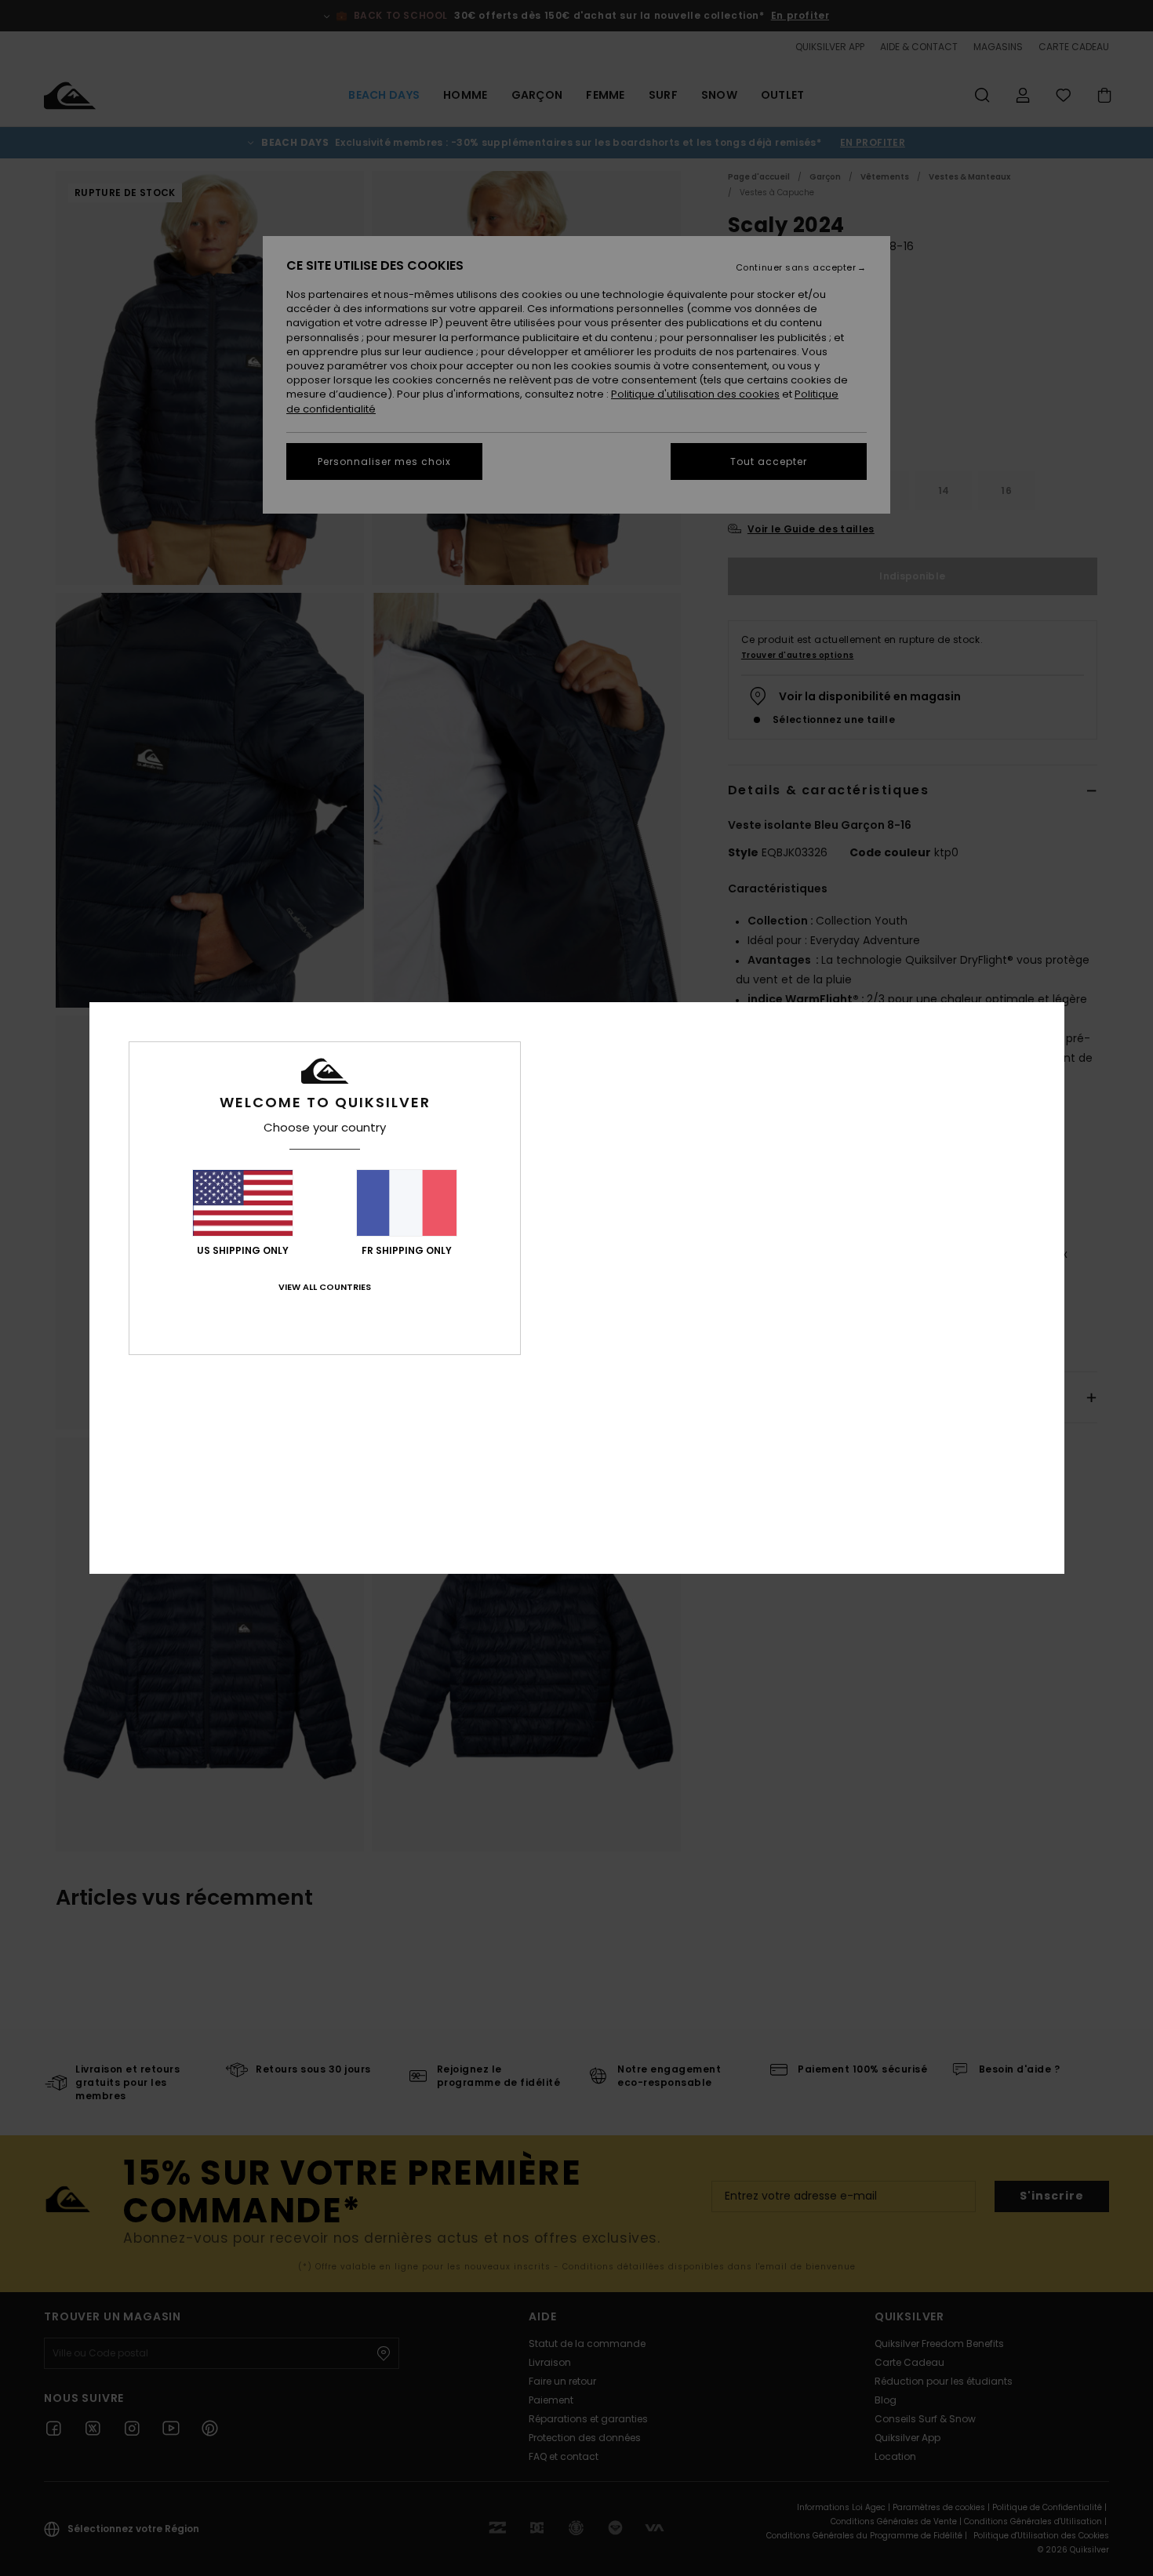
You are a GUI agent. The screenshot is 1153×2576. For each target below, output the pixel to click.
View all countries (325, 1287)
